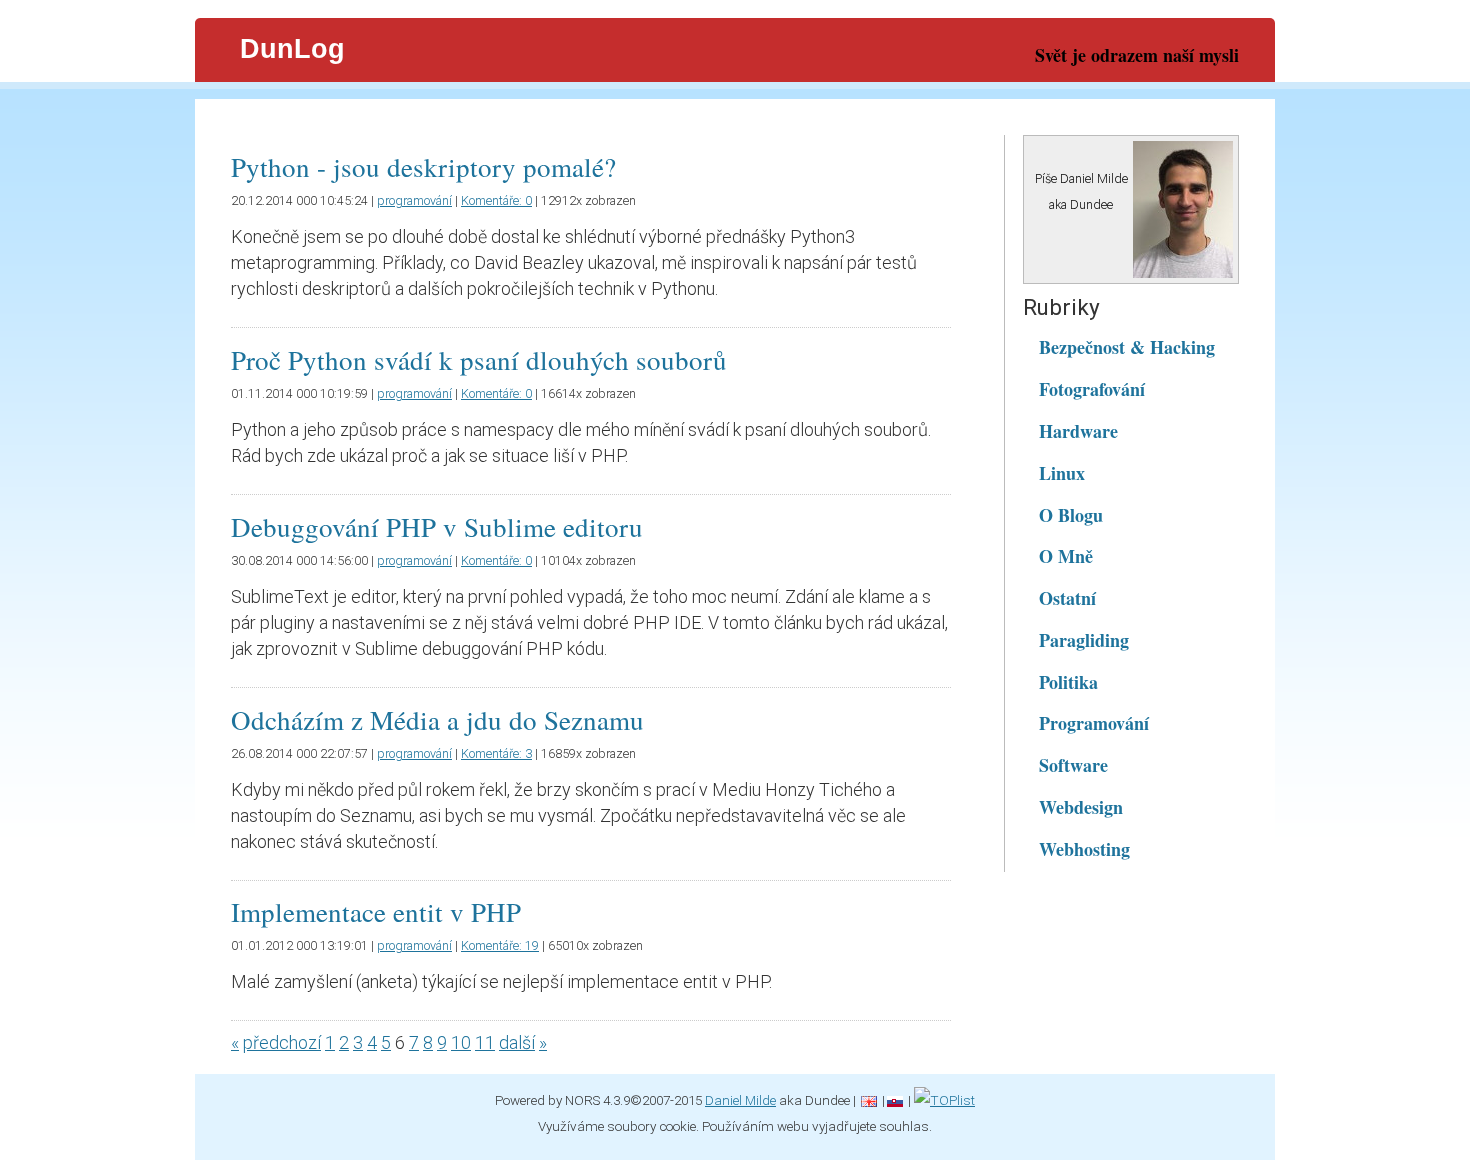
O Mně (1066, 556)
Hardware (1078, 431)
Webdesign (1081, 807)
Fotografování (1092, 389)
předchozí (282, 1042)
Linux (1062, 473)
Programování (1094, 723)
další (517, 1042)
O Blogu (1071, 515)
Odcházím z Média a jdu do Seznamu (437, 720)
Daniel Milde (740, 1100)
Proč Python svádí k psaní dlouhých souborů (479, 360)
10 (461, 1042)
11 (485, 1042)
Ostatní (1067, 598)
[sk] (895, 1100)
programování (414, 200)
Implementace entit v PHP (376, 912)
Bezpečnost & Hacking (1127, 347)
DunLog (292, 49)
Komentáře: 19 (500, 945)
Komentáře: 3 (496, 753)
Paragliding (1084, 640)
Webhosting (1084, 849)
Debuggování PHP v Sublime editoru (437, 527)
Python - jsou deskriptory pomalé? (423, 167)
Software (1073, 765)
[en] (869, 1100)
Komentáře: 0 (496, 200)
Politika (1068, 682)
